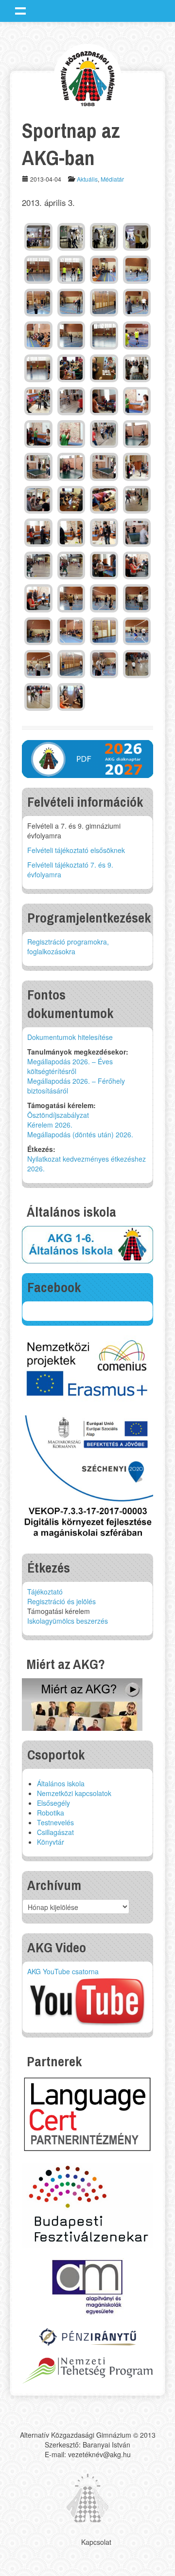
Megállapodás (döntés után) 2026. (80, 1134)
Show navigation (20, 11)
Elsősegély (53, 1803)
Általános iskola (61, 1783)
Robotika (51, 1813)
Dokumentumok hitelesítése (70, 1037)
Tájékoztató (45, 1592)
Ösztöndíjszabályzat (58, 1115)
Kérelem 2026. (50, 1125)
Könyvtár (51, 1842)
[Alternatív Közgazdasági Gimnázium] (88, 77)
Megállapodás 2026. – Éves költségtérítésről (70, 1066)
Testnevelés (55, 1822)
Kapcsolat (96, 2542)
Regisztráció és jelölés (61, 1601)
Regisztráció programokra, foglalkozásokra (68, 946)
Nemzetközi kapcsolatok (74, 1793)
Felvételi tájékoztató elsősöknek (76, 850)
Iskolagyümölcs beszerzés (68, 1621)
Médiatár (112, 179)
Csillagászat (55, 1832)
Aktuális (87, 179)
